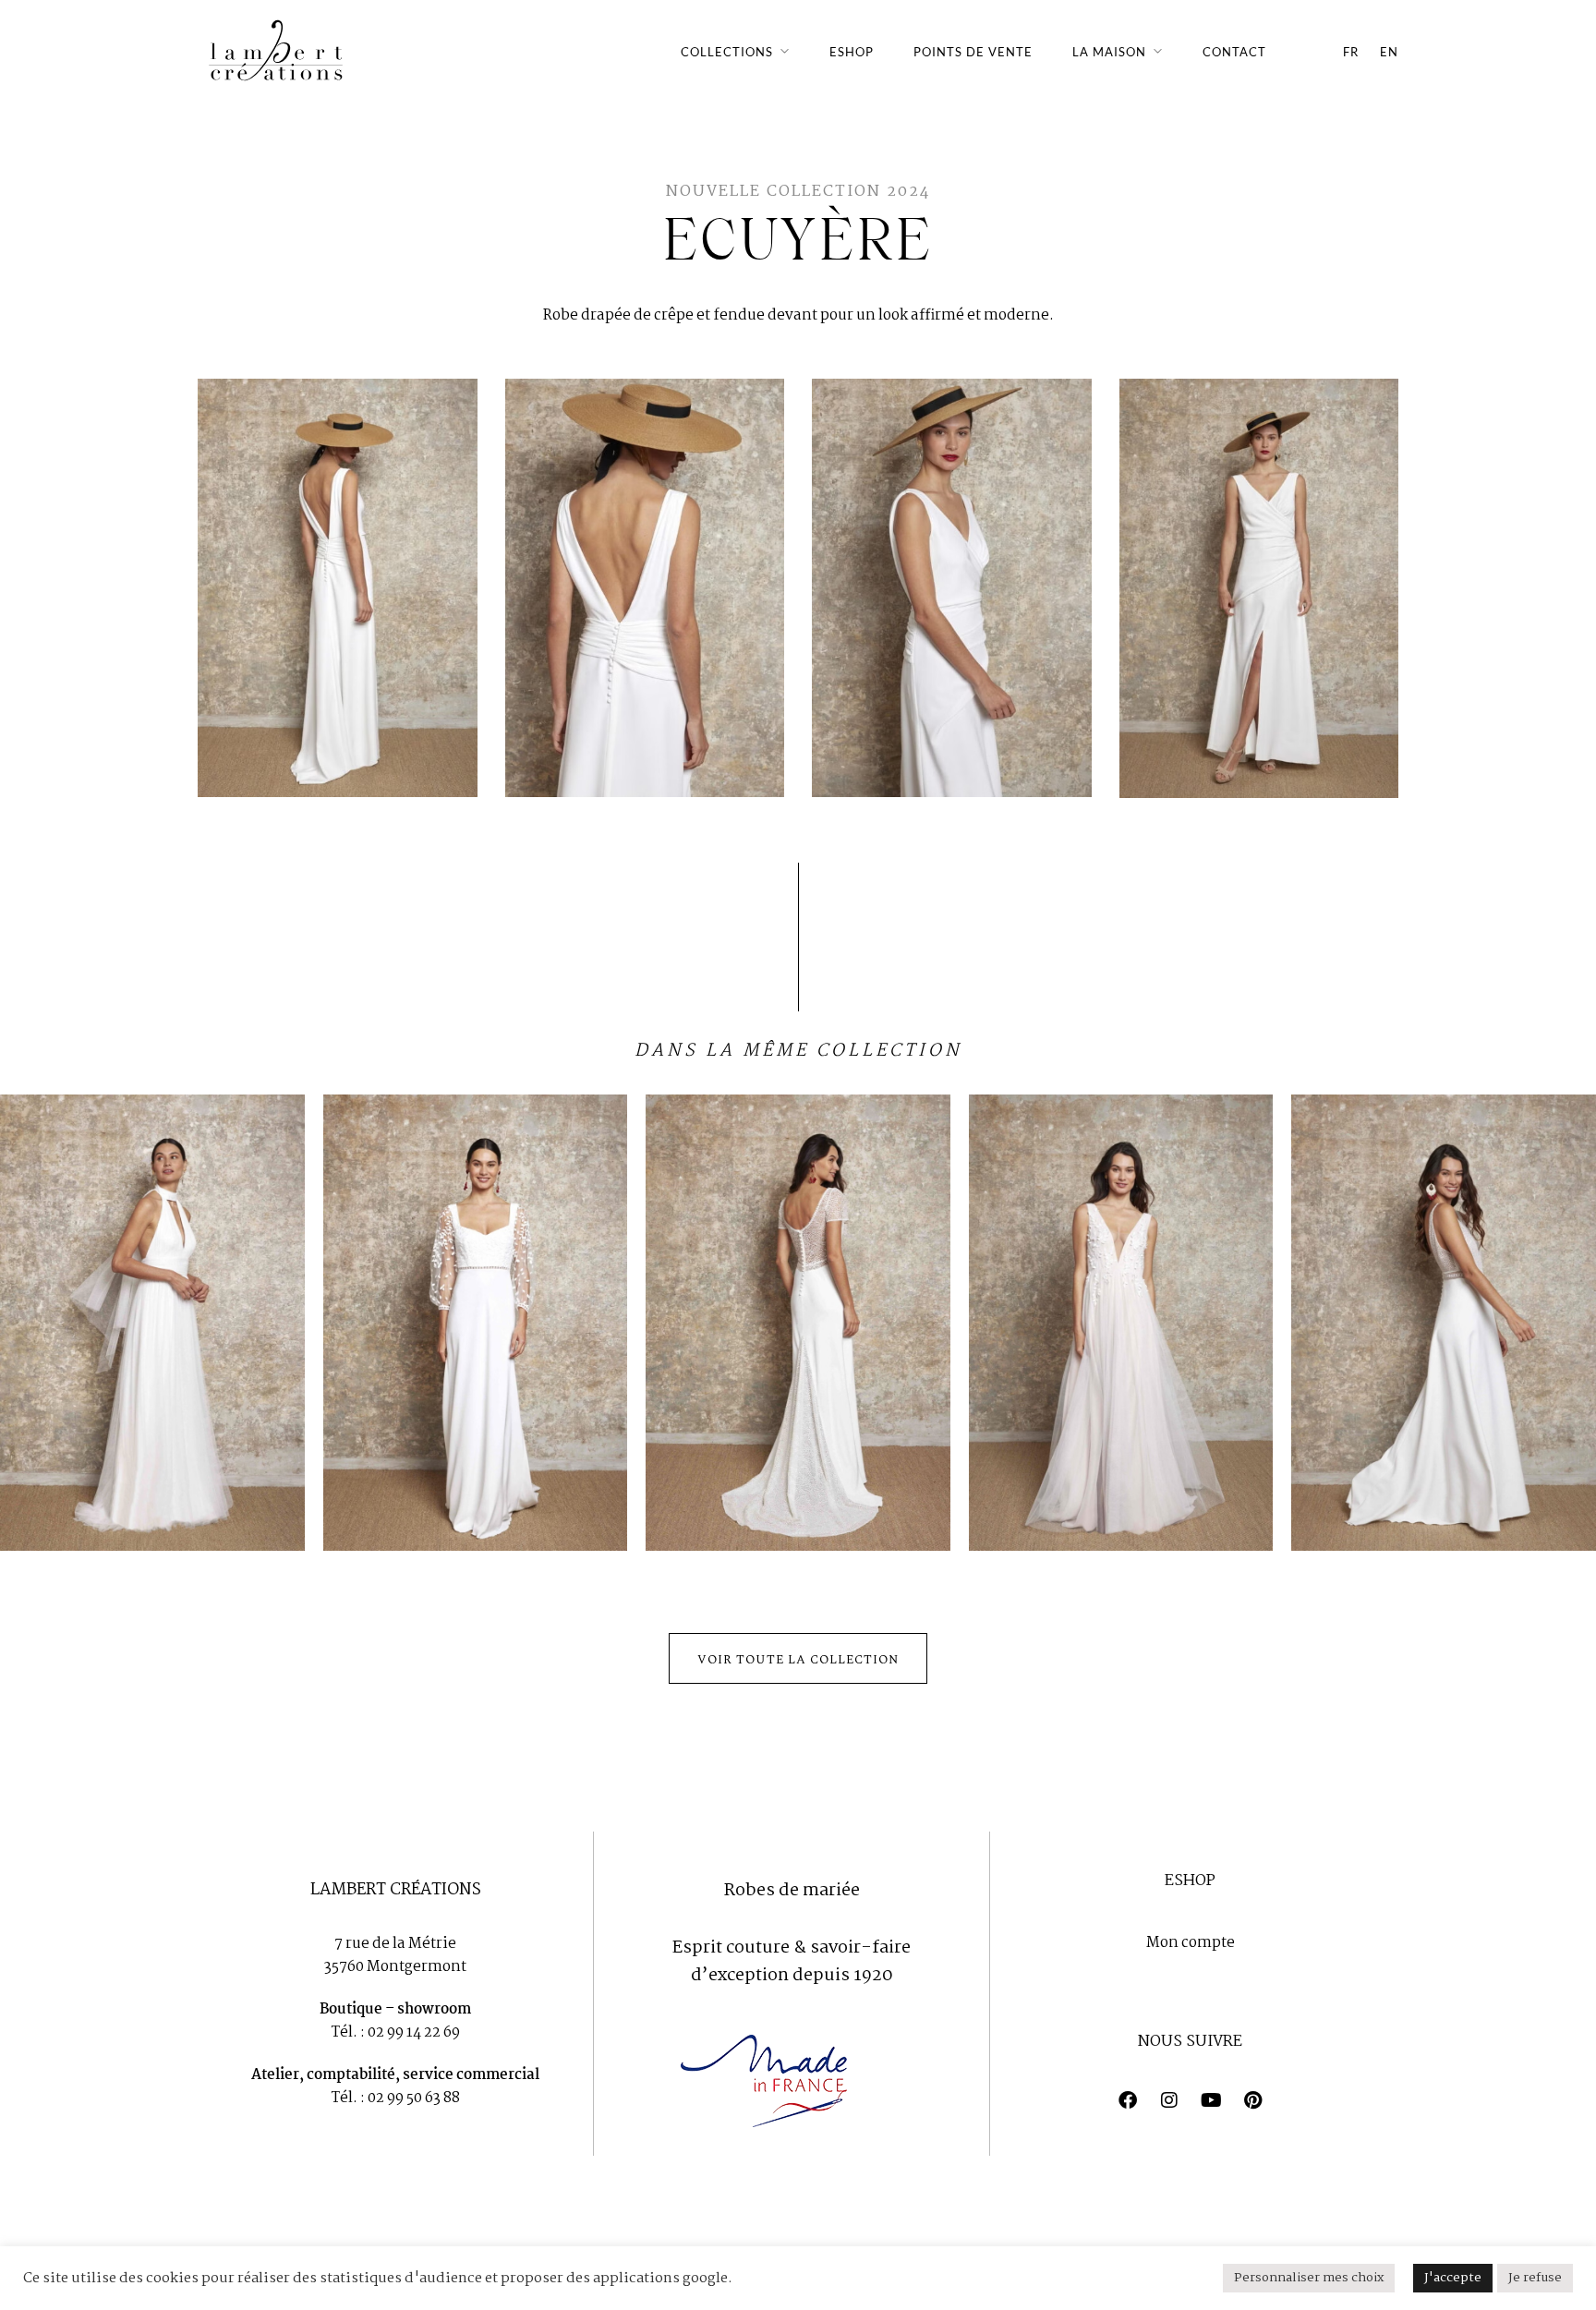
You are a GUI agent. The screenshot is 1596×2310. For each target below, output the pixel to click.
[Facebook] (1128, 2100)
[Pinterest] (1252, 2100)
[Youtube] (1211, 2100)
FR (1351, 52)
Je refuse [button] (1535, 2278)
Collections (727, 52)
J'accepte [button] (1453, 2278)
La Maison (1109, 52)
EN (1389, 52)
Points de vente (973, 52)
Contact (1234, 52)
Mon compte (1191, 1943)
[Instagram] (1169, 2100)
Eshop (852, 52)
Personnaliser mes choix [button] (1309, 2278)
